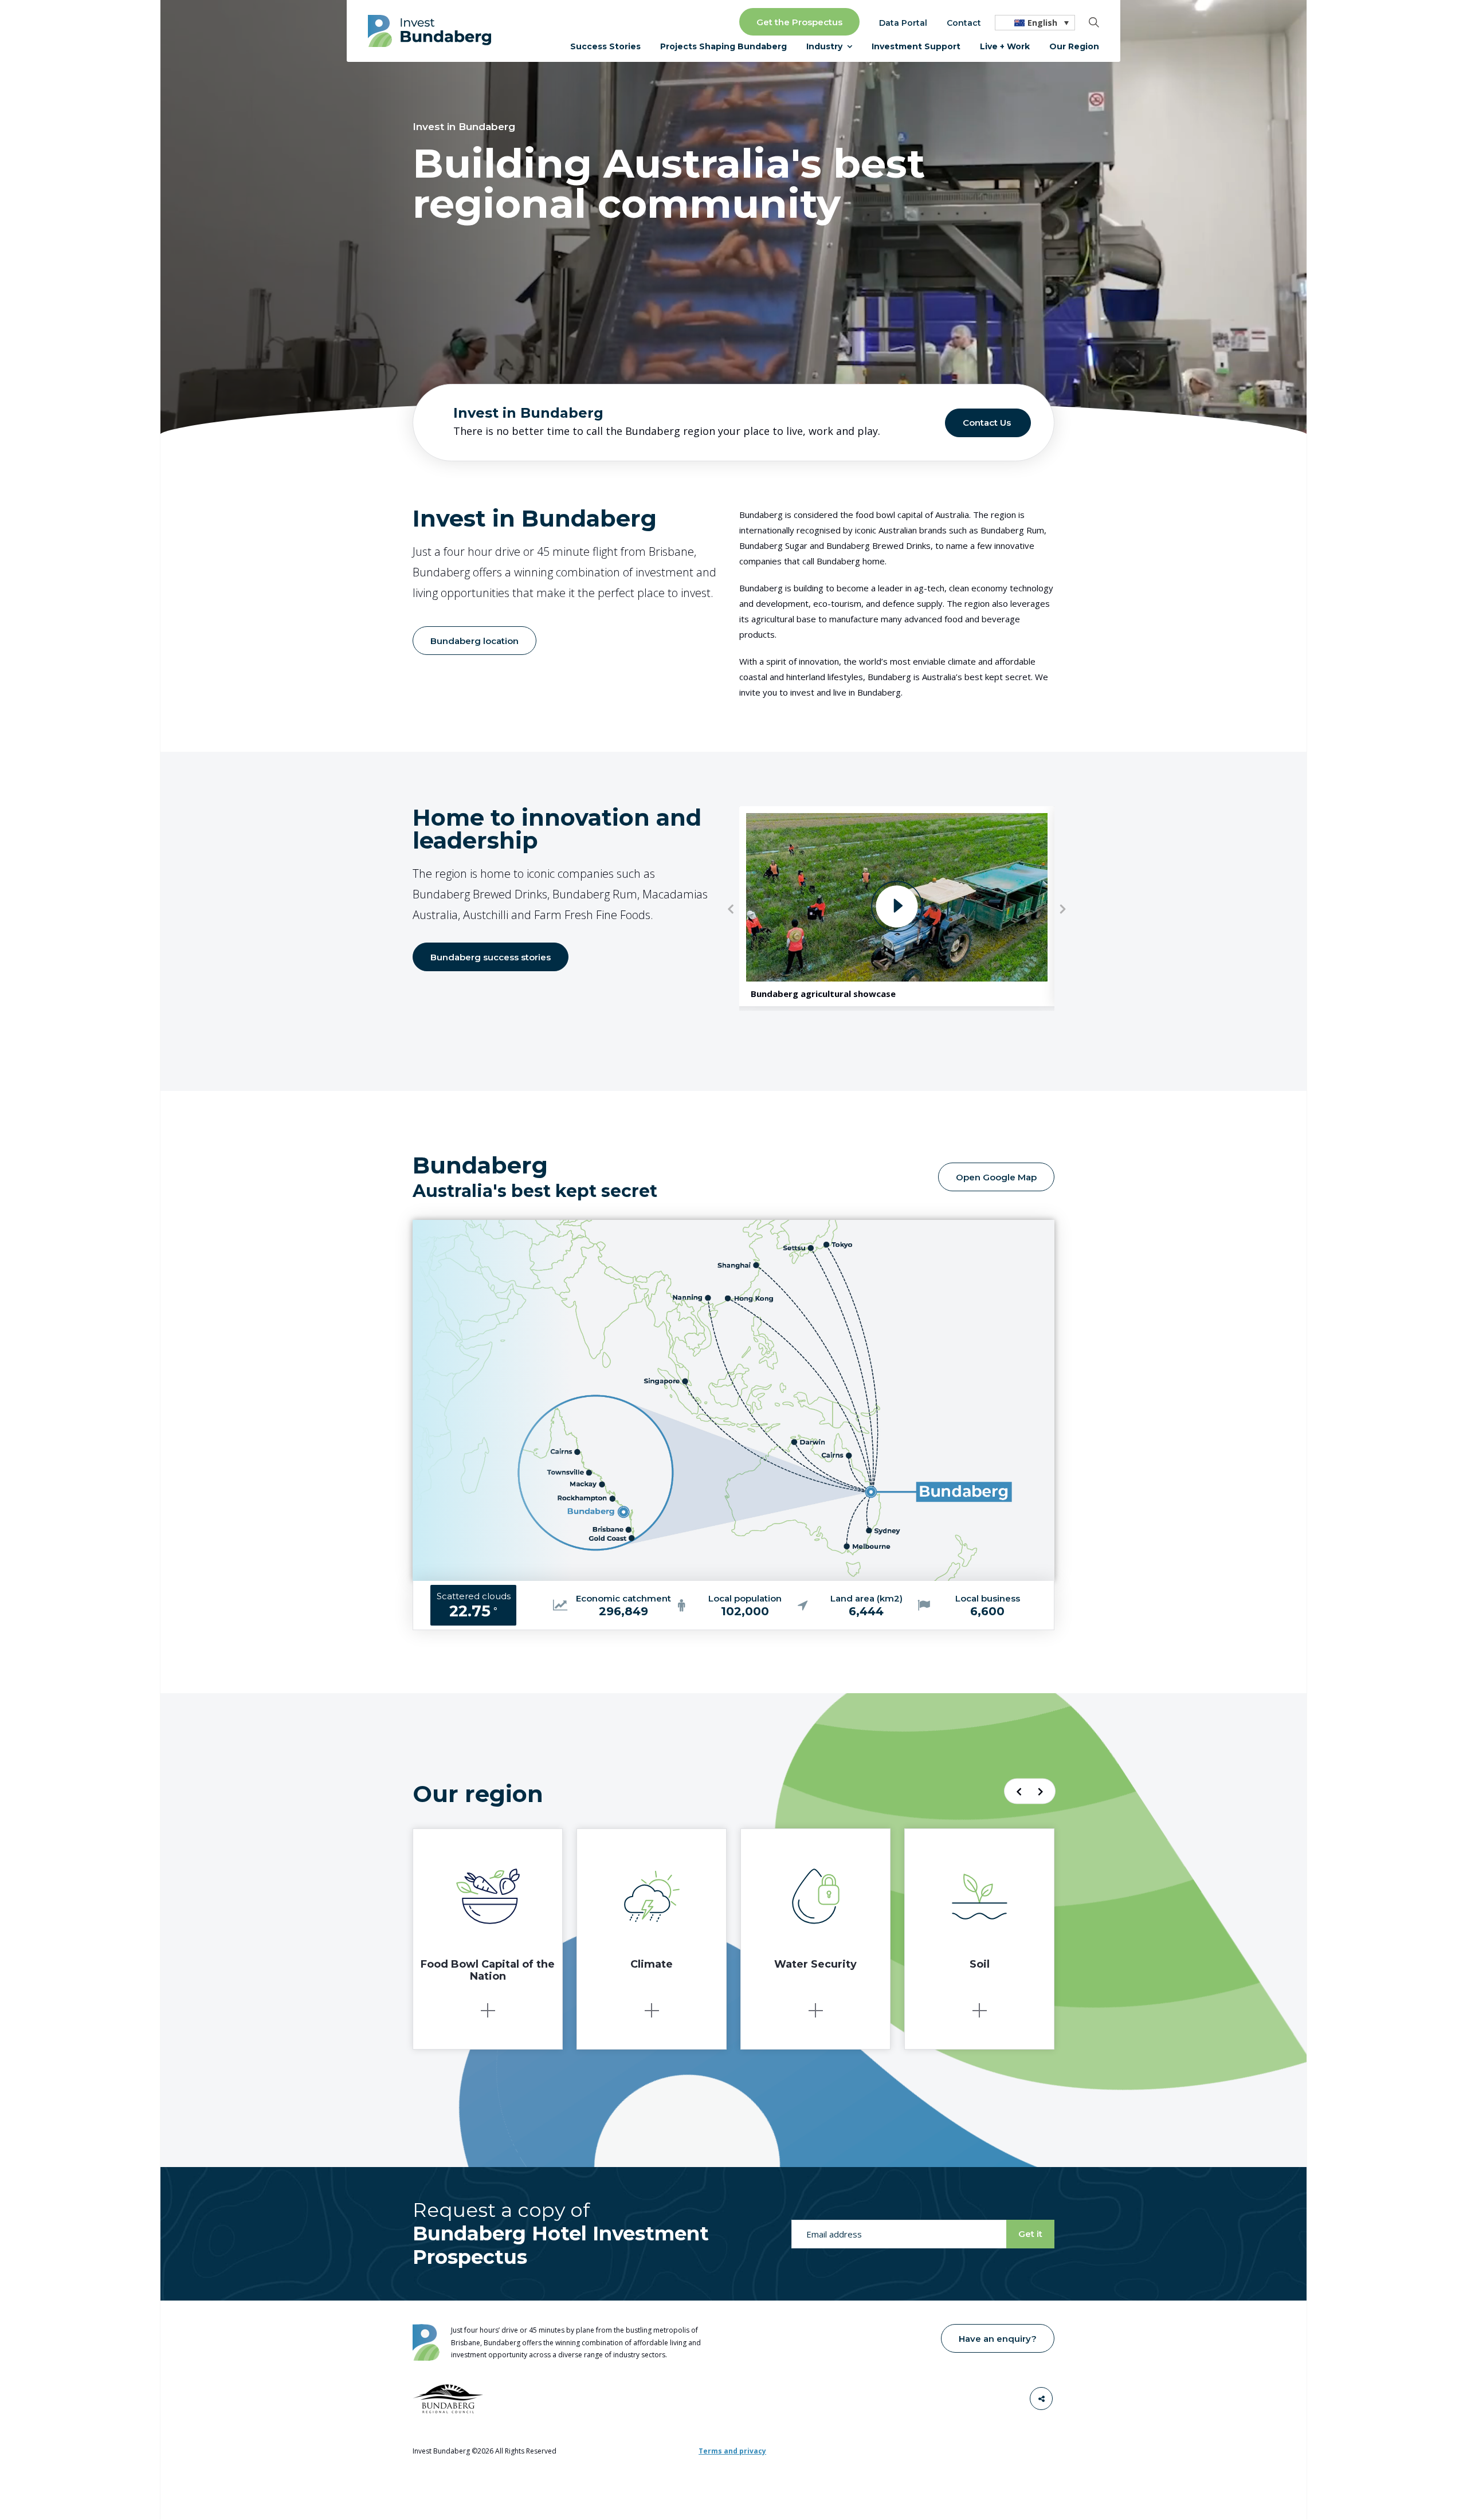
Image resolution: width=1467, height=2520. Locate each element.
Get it (1030, 2234)
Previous (731, 909)
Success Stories (605, 46)
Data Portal (903, 23)
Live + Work (1005, 46)
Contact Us (987, 423)
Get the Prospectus (799, 22)
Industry (824, 46)
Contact (964, 23)
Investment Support (916, 46)
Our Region (1074, 46)
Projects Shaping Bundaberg (723, 46)
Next (1063, 909)
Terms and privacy (732, 2451)
